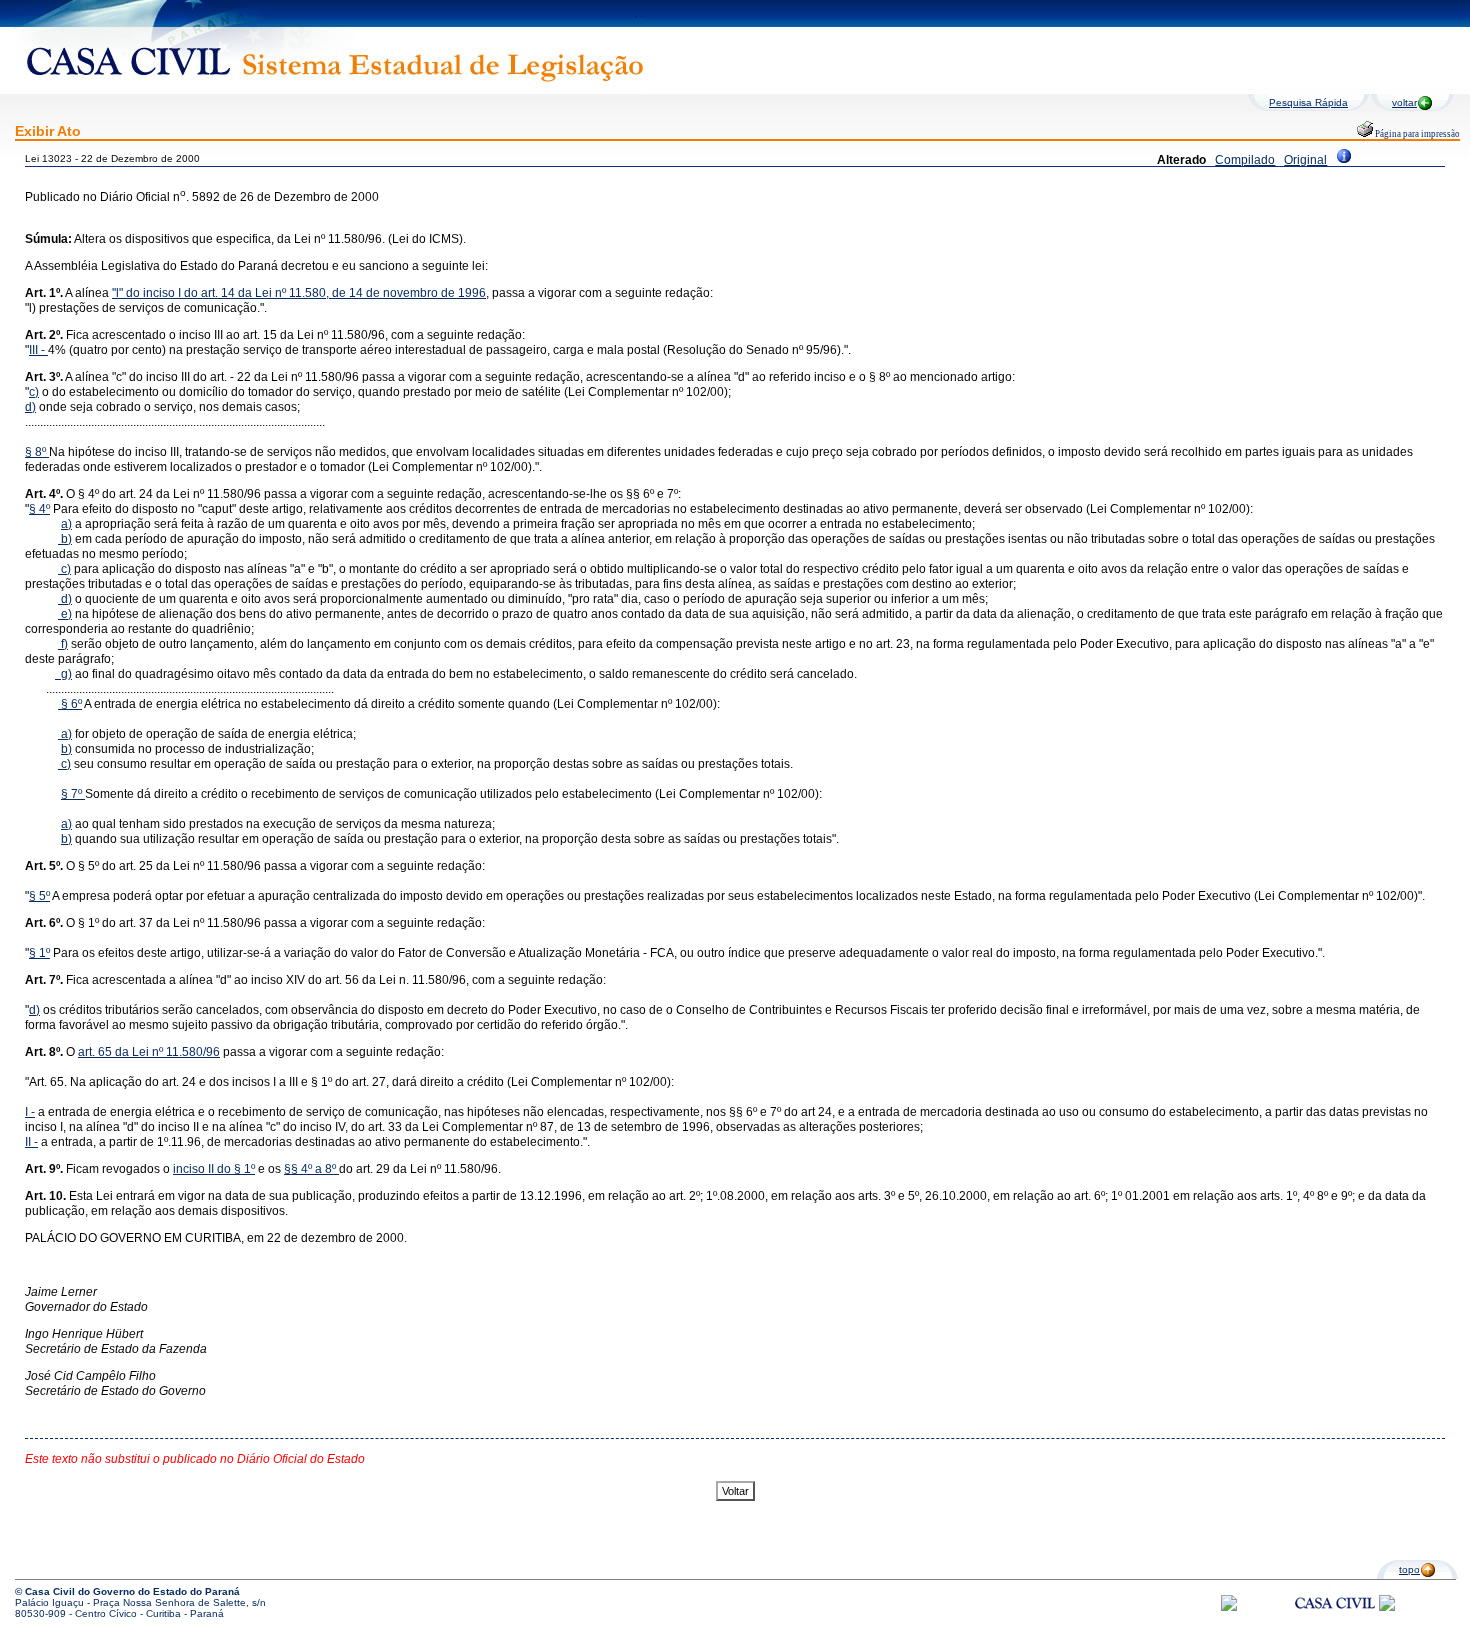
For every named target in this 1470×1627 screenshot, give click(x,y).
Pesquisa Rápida (1308, 102)
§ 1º (39, 953)
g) (63, 674)
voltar (1404, 102)
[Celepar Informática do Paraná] (1229, 1607)
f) (63, 644)
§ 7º (71, 794)
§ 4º (39, 509)
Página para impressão (1416, 134)
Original (1305, 160)
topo (1409, 1569)
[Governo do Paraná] (1387, 1607)
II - (31, 1142)
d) (30, 407)
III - (38, 350)
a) (66, 524)
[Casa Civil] (1335, 1621)
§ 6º (71, 704)
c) (34, 392)
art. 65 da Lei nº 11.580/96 (149, 1052)
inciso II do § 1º (214, 1169)
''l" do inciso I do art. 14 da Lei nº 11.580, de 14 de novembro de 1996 (299, 293)
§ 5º (39, 896)
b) (66, 539)
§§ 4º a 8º (310, 1169)
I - (30, 1112)
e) (66, 614)
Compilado (1245, 160)
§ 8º (37, 452)
